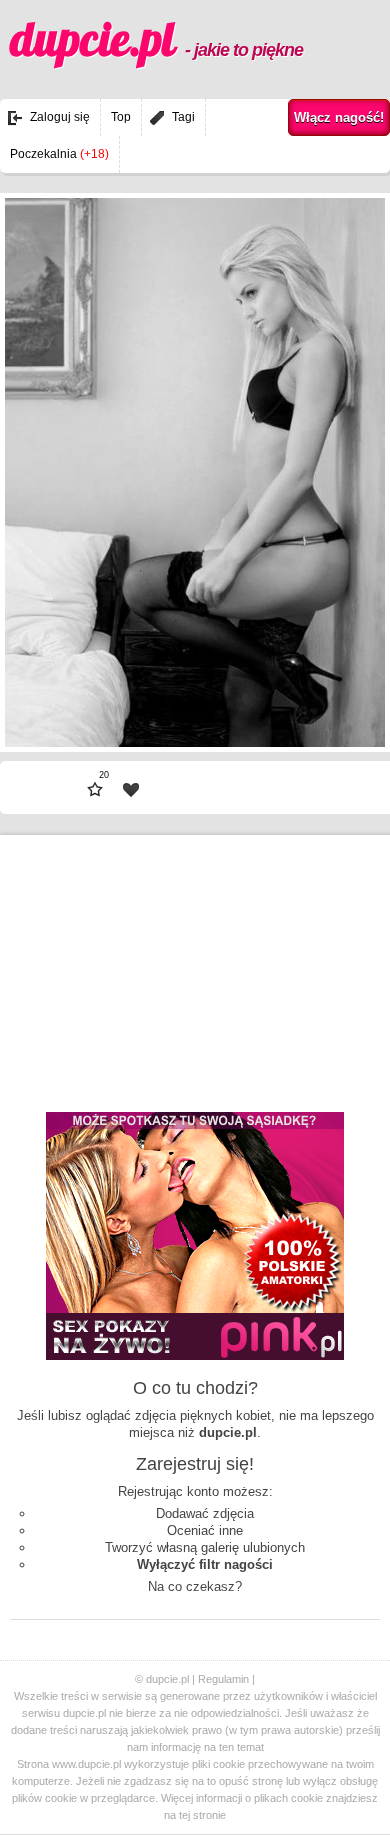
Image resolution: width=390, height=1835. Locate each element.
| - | (76, 690)
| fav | (131, 790)
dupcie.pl (156, 39)
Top (121, 117)
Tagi (183, 117)
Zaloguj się (60, 117)
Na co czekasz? (195, 1586)
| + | (314, 690)
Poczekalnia (59, 154)
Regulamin (223, 1679)
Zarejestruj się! (195, 1464)
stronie (209, 1815)
